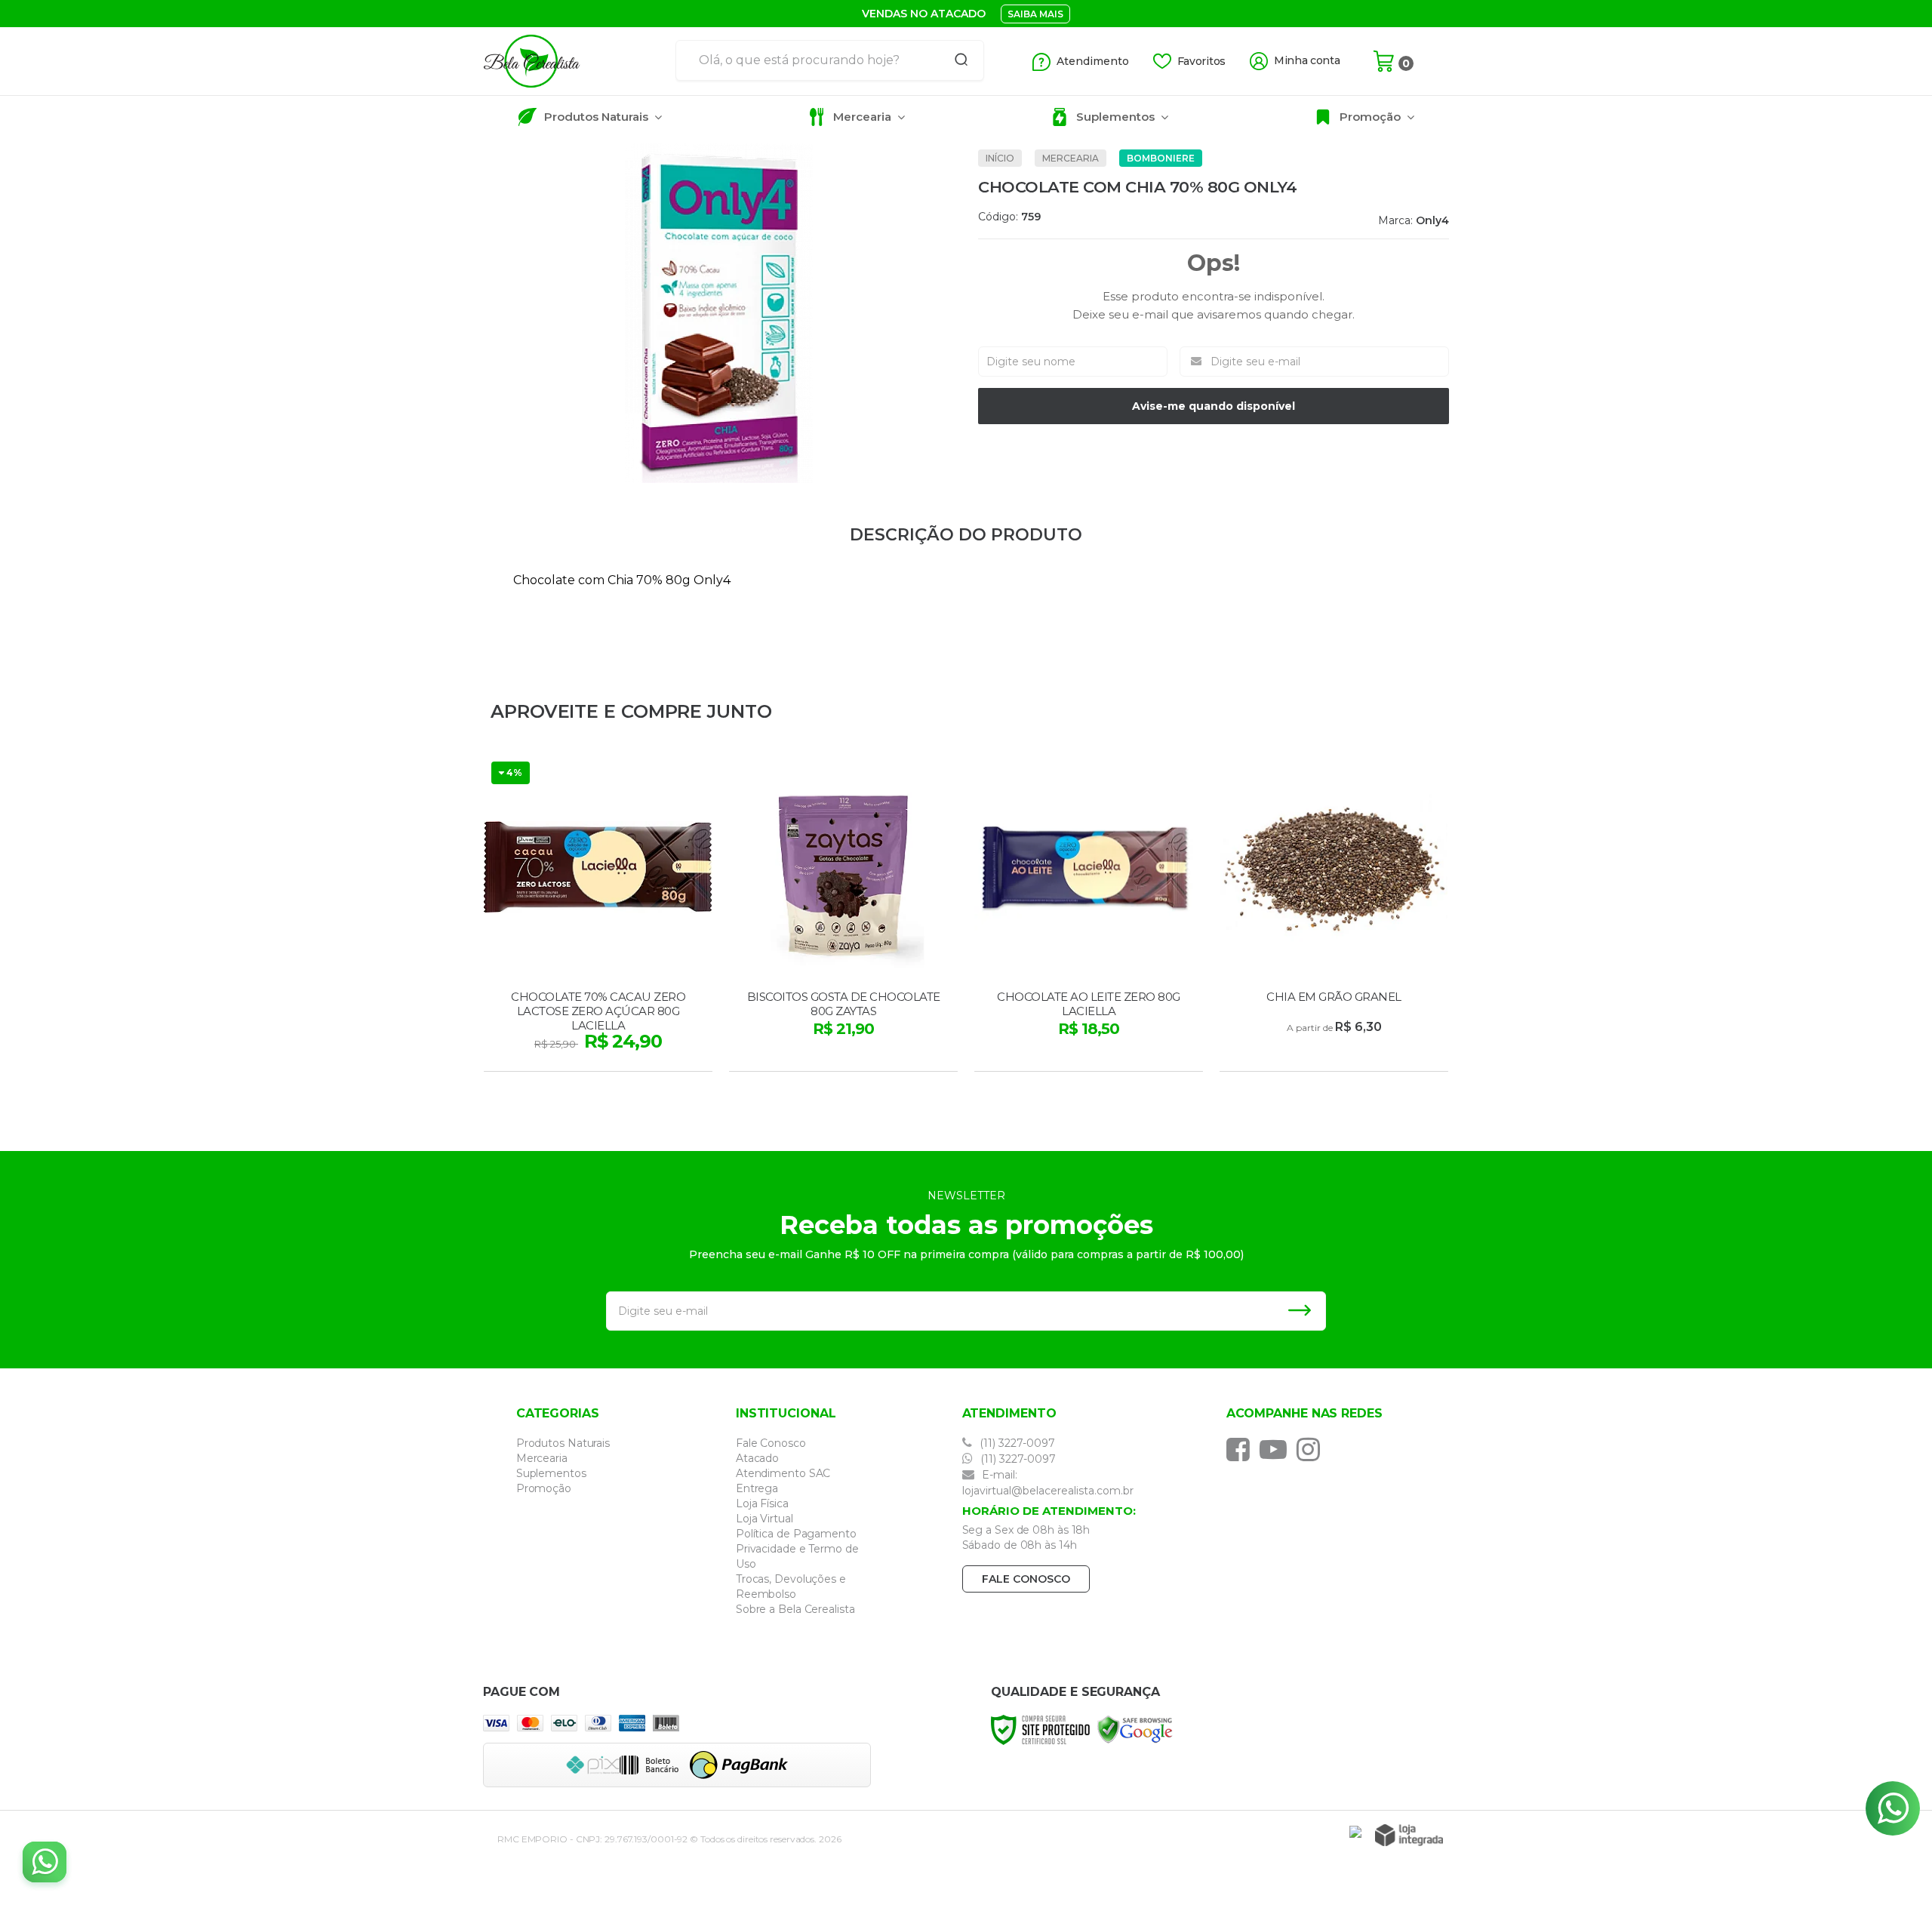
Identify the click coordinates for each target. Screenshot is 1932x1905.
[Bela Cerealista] (574, 61)
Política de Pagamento (796, 1534)
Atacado (757, 1458)
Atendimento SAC (783, 1473)
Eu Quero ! (1335, 1055)
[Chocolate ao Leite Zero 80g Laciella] (1089, 914)
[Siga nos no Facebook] (1242, 1449)
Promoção (544, 1488)
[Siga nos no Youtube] (1277, 1449)
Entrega (757, 1488)
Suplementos (551, 1473)
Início (1000, 158)
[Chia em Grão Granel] (1334, 914)
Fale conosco (1026, 1579)
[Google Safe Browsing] (1135, 1729)
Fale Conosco (771, 1443)
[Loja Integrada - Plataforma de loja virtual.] (1409, 1835)
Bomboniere (1161, 158)
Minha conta (1307, 61)
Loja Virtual (764, 1519)
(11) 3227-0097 (1016, 1443)
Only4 (1432, 220)
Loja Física (762, 1503)
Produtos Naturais (563, 1443)
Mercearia (1071, 158)
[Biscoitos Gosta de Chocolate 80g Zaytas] (843, 914)
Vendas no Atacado (924, 14)
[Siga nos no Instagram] (1312, 1449)
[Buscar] (956, 60)
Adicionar (625, 1055)
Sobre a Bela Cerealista (795, 1609)
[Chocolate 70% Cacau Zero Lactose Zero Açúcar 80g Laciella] (598, 914)
